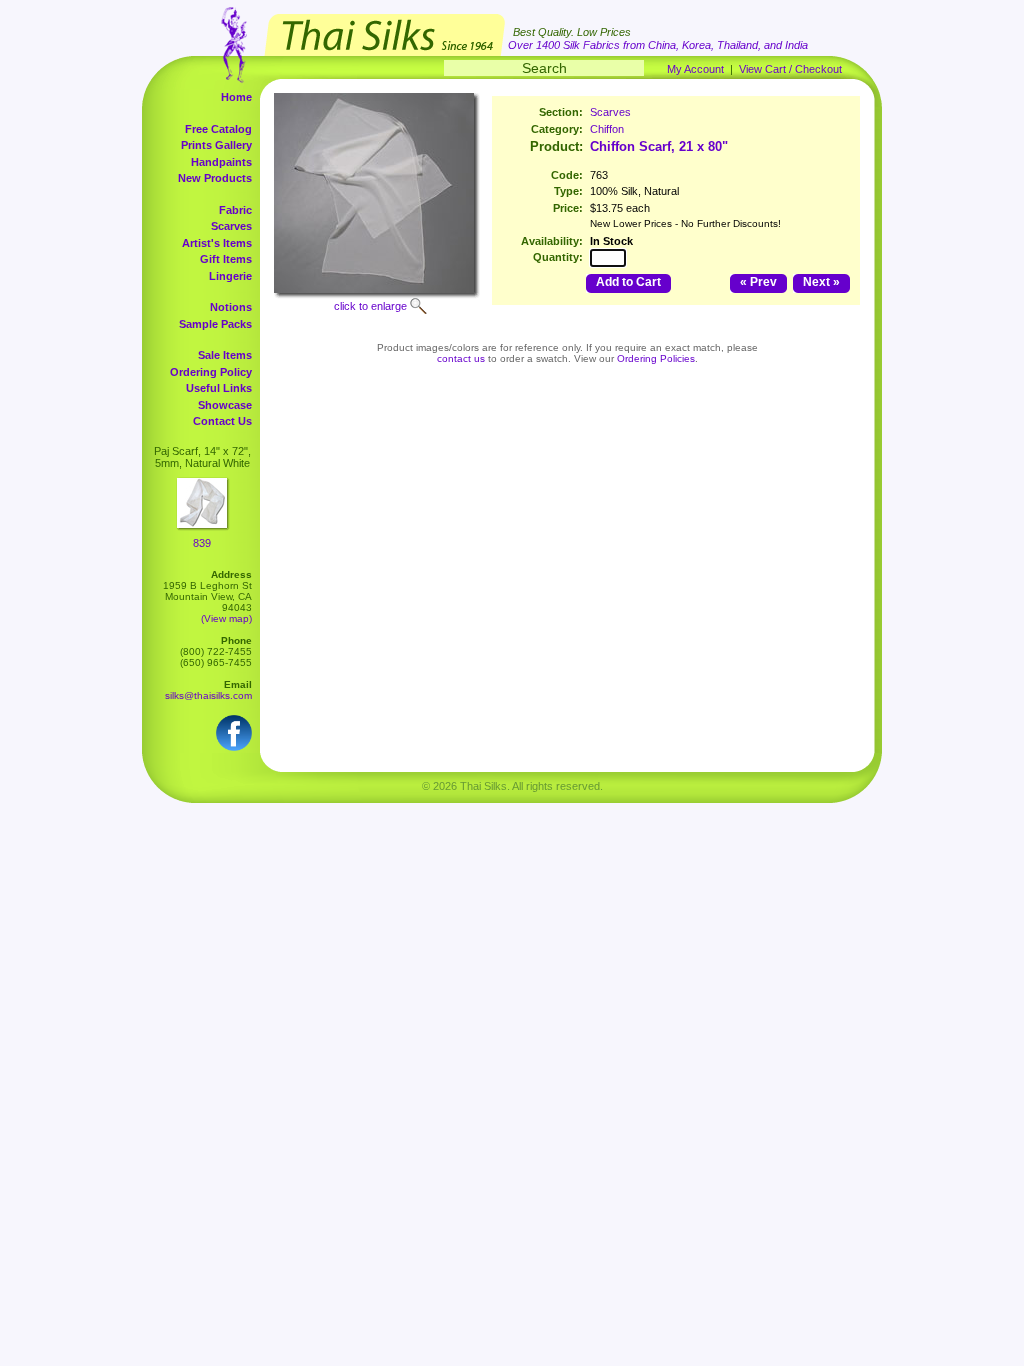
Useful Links (219, 388)
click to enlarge (370, 306)
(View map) (226, 618)
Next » (821, 282)
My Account (695, 69)
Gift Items (226, 259)
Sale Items (225, 355)
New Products (215, 178)
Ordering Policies (656, 358)
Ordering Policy (211, 372)
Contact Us (222, 421)
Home (236, 97)
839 (202, 543)
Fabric (235, 210)
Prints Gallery (216, 145)
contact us (461, 358)
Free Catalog (218, 129)
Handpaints (221, 162)
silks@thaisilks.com (208, 695)
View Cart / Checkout (790, 69)
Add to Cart (628, 282)
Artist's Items (217, 243)
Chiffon (607, 129)
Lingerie (230, 276)
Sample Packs (215, 324)
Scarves (231, 226)
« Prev (758, 282)
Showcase (225, 405)
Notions (231, 307)
